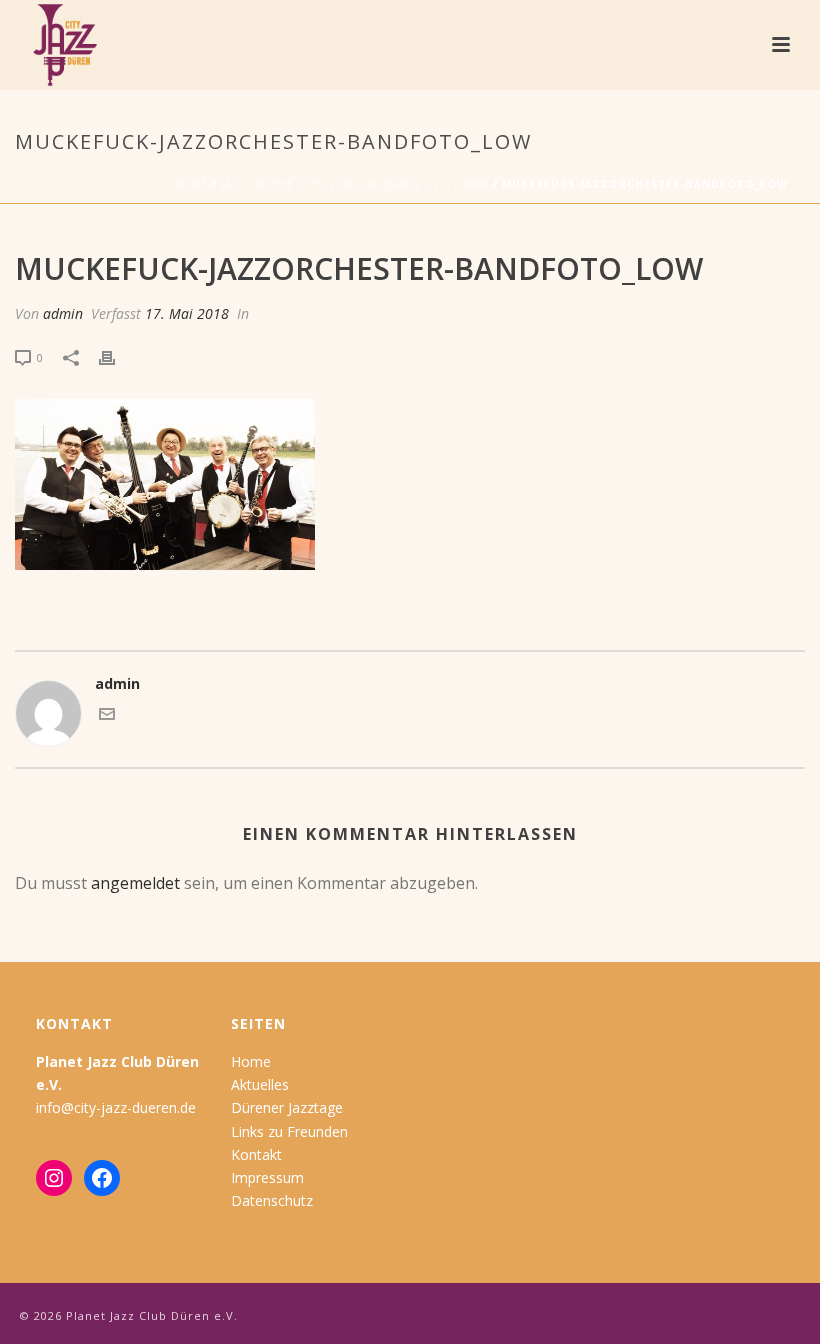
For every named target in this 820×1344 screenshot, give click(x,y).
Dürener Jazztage (287, 1107)
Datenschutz (272, 1200)
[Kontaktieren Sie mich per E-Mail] (107, 716)
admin (63, 313)
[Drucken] (117, 356)
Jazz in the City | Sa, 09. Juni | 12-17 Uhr (355, 184)
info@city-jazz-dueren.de (116, 1107)
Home (190, 184)
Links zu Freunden (289, 1131)
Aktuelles (260, 1084)
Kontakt (256, 1154)
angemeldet (135, 883)
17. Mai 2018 (187, 313)
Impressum (267, 1177)
